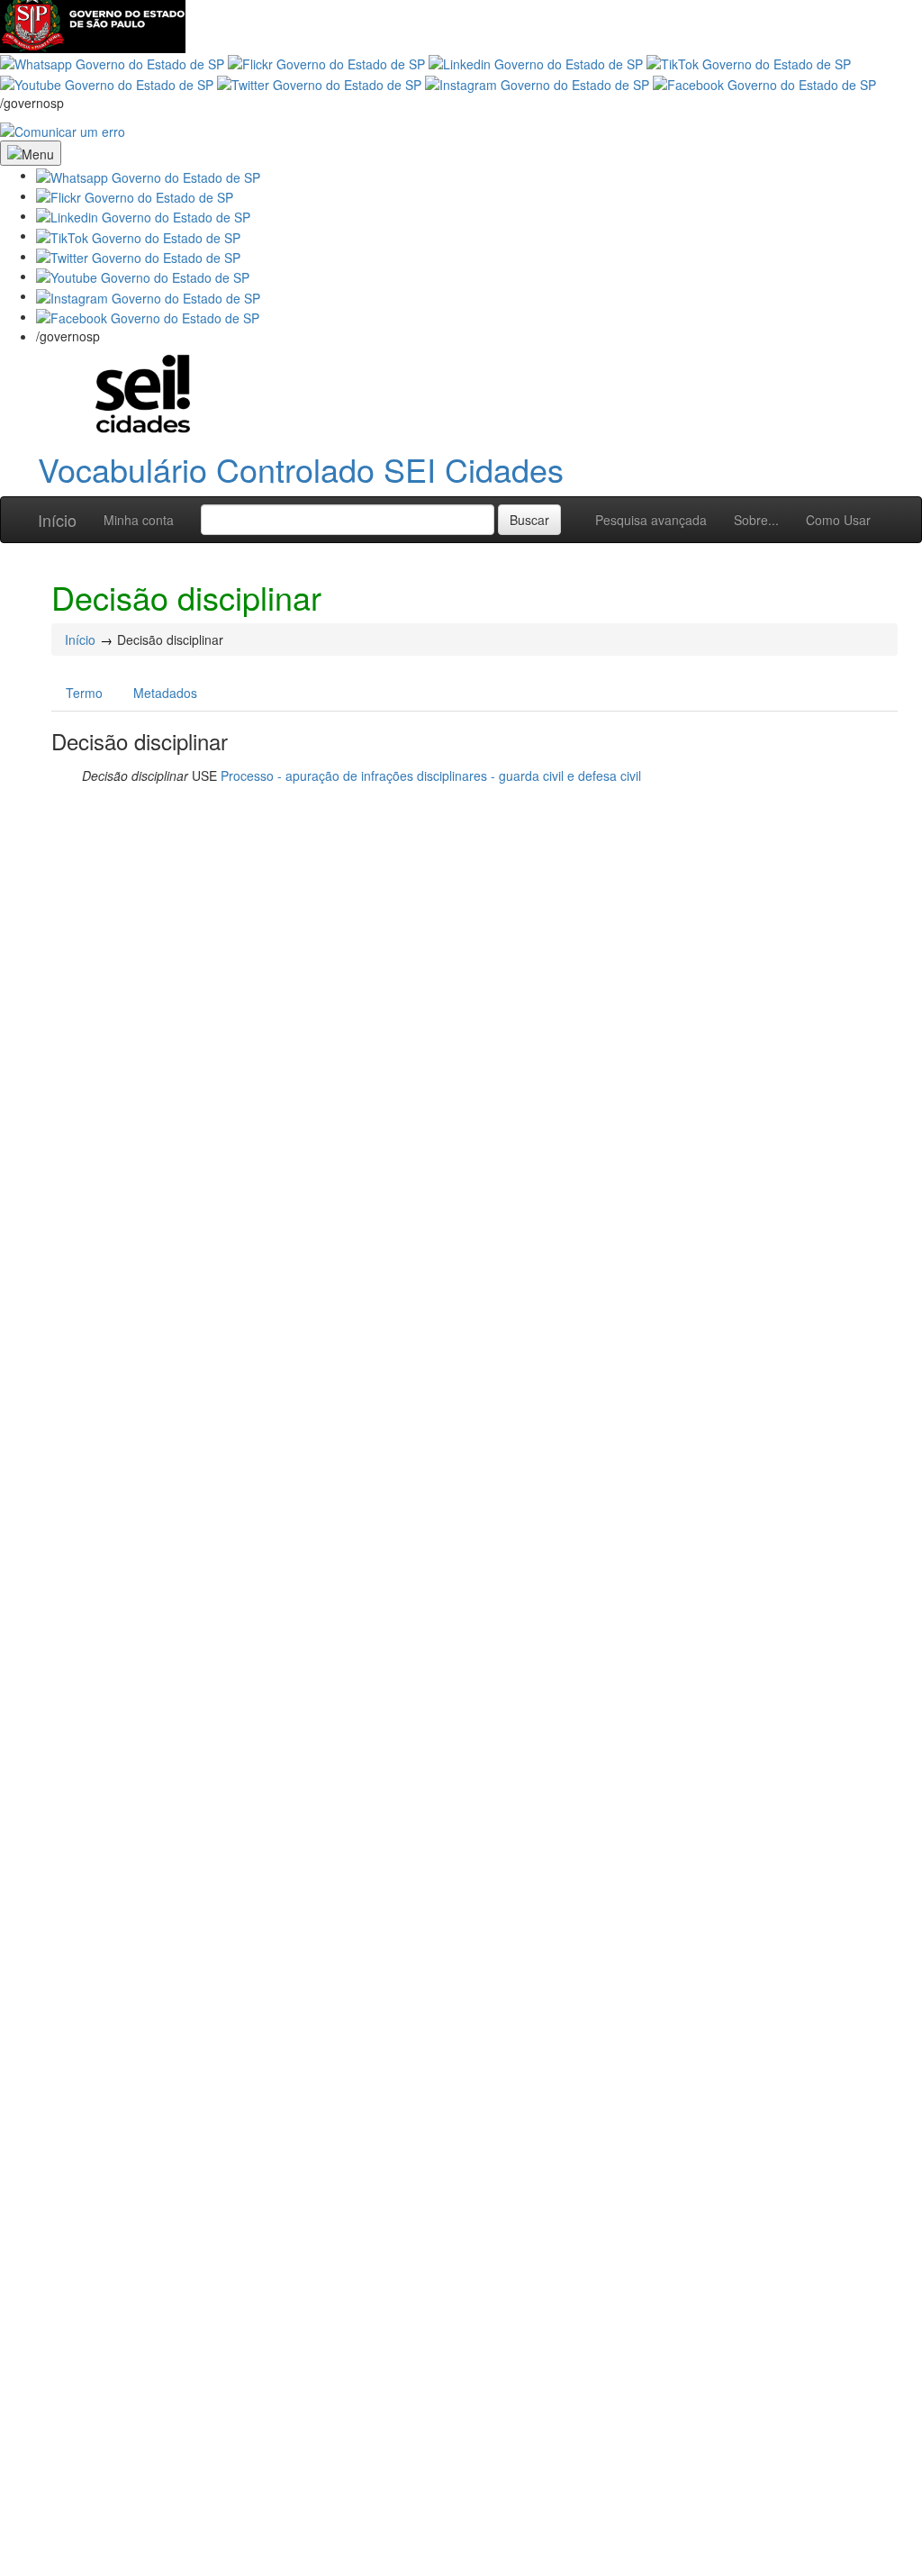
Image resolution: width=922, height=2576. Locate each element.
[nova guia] (63, 130)
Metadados (165, 693)
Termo (84, 693)
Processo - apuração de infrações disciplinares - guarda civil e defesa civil (431, 776)
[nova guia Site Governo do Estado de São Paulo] (93, 24)
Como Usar (838, 520)
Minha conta (139, 520)
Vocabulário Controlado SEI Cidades (301, 469)
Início (57, 520)
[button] (148, 175)
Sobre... (756, 520)
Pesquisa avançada (651, 520)
